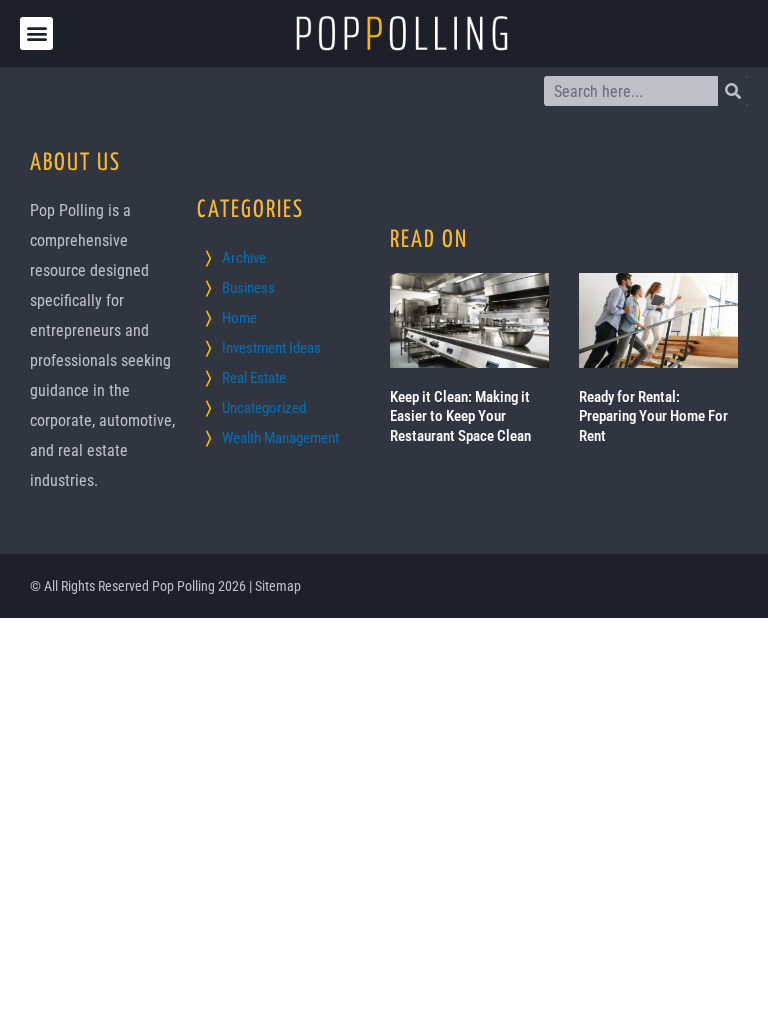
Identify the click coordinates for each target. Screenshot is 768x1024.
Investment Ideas (271, 348)
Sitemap (278, 586)
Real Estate (254, 378)
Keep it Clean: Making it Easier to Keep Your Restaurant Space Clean (460, 416)
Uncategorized (264, 408)
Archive (244, 258)
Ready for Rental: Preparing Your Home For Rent (653, 416)
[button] (36, 33)
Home (239, 318)
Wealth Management (280, 438)
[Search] (733, 91)
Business (248, 288)
